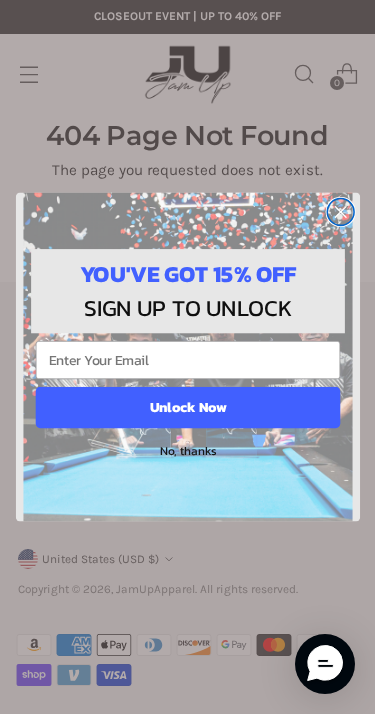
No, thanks (187, 450)
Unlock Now (187, 407)
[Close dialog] (340, 212)
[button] (325, 664)
